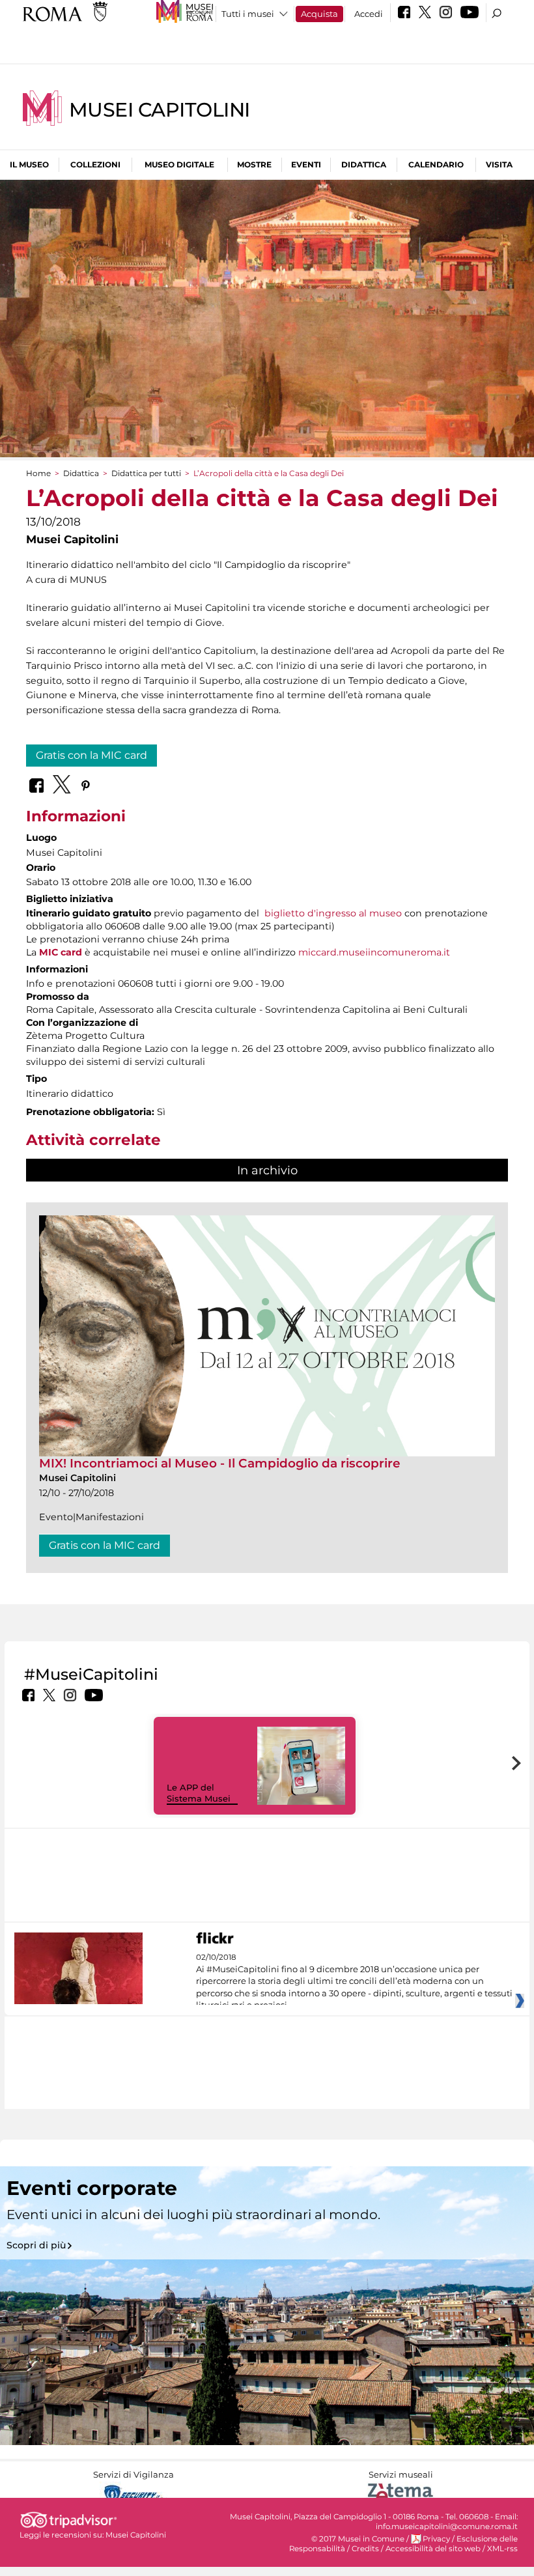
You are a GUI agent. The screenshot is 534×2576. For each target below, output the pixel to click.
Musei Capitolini (160, 110)
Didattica (364, 164)
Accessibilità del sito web (433, 2549)
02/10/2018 (354, 1981)
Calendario (436, 164)
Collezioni (95, 164)
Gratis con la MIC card (91, 755)
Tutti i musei (248, 14)
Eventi (306, 164)
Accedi (369, 14)
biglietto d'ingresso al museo (333, 913)
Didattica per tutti (146, 473)
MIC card (61, 952)
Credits (365, 2549)
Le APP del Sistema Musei (199, 1793)
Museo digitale (179, 164)
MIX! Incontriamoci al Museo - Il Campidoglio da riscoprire (220, 1463)
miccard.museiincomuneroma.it (374, 952)
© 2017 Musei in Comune (358, 2539)
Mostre (254, 164)
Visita (499, 164)
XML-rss (502, 2549)
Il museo (29, 164)
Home (38, 473)
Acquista (319, 14)
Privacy (436, 2539)
